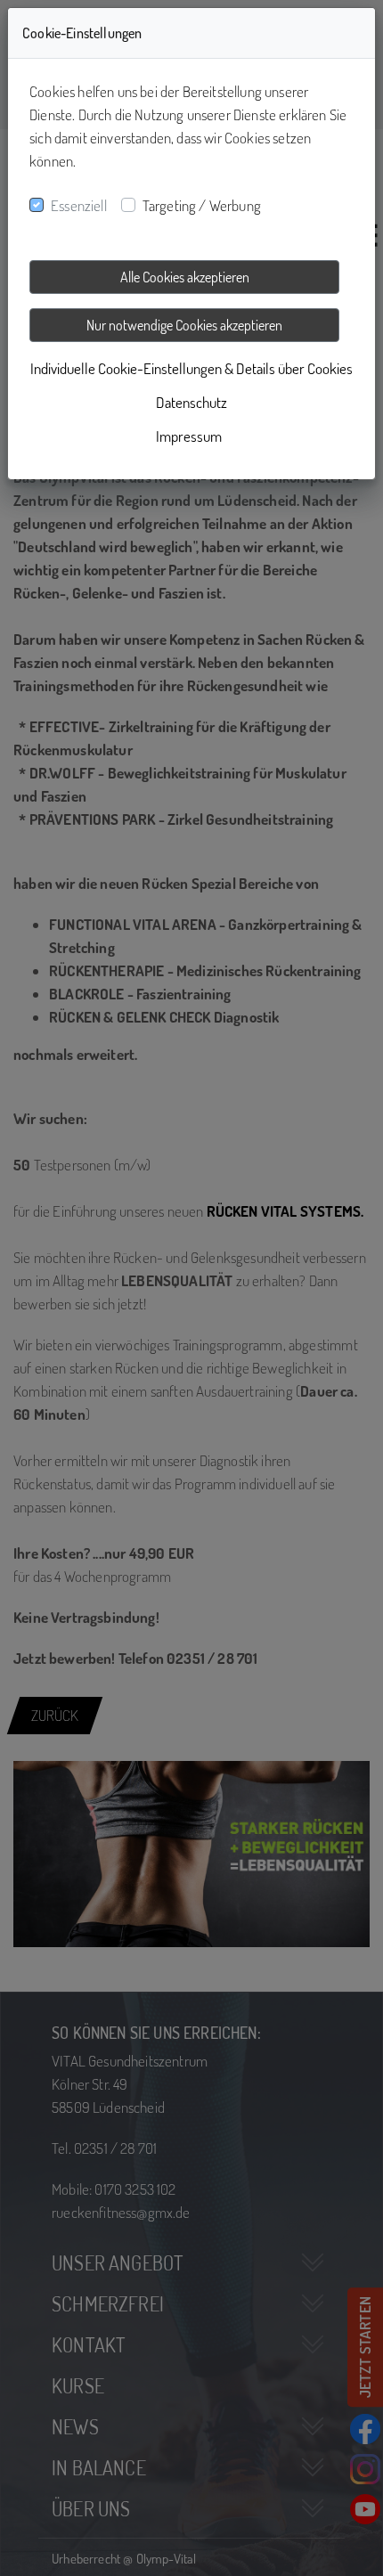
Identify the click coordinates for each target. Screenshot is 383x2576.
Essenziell (79, 205)
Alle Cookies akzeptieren (185, 277)
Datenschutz (191, 402)
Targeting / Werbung (202, 205)
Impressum (189, 436)
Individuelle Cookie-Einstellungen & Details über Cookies (191, 368)
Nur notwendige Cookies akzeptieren (184, 325)
